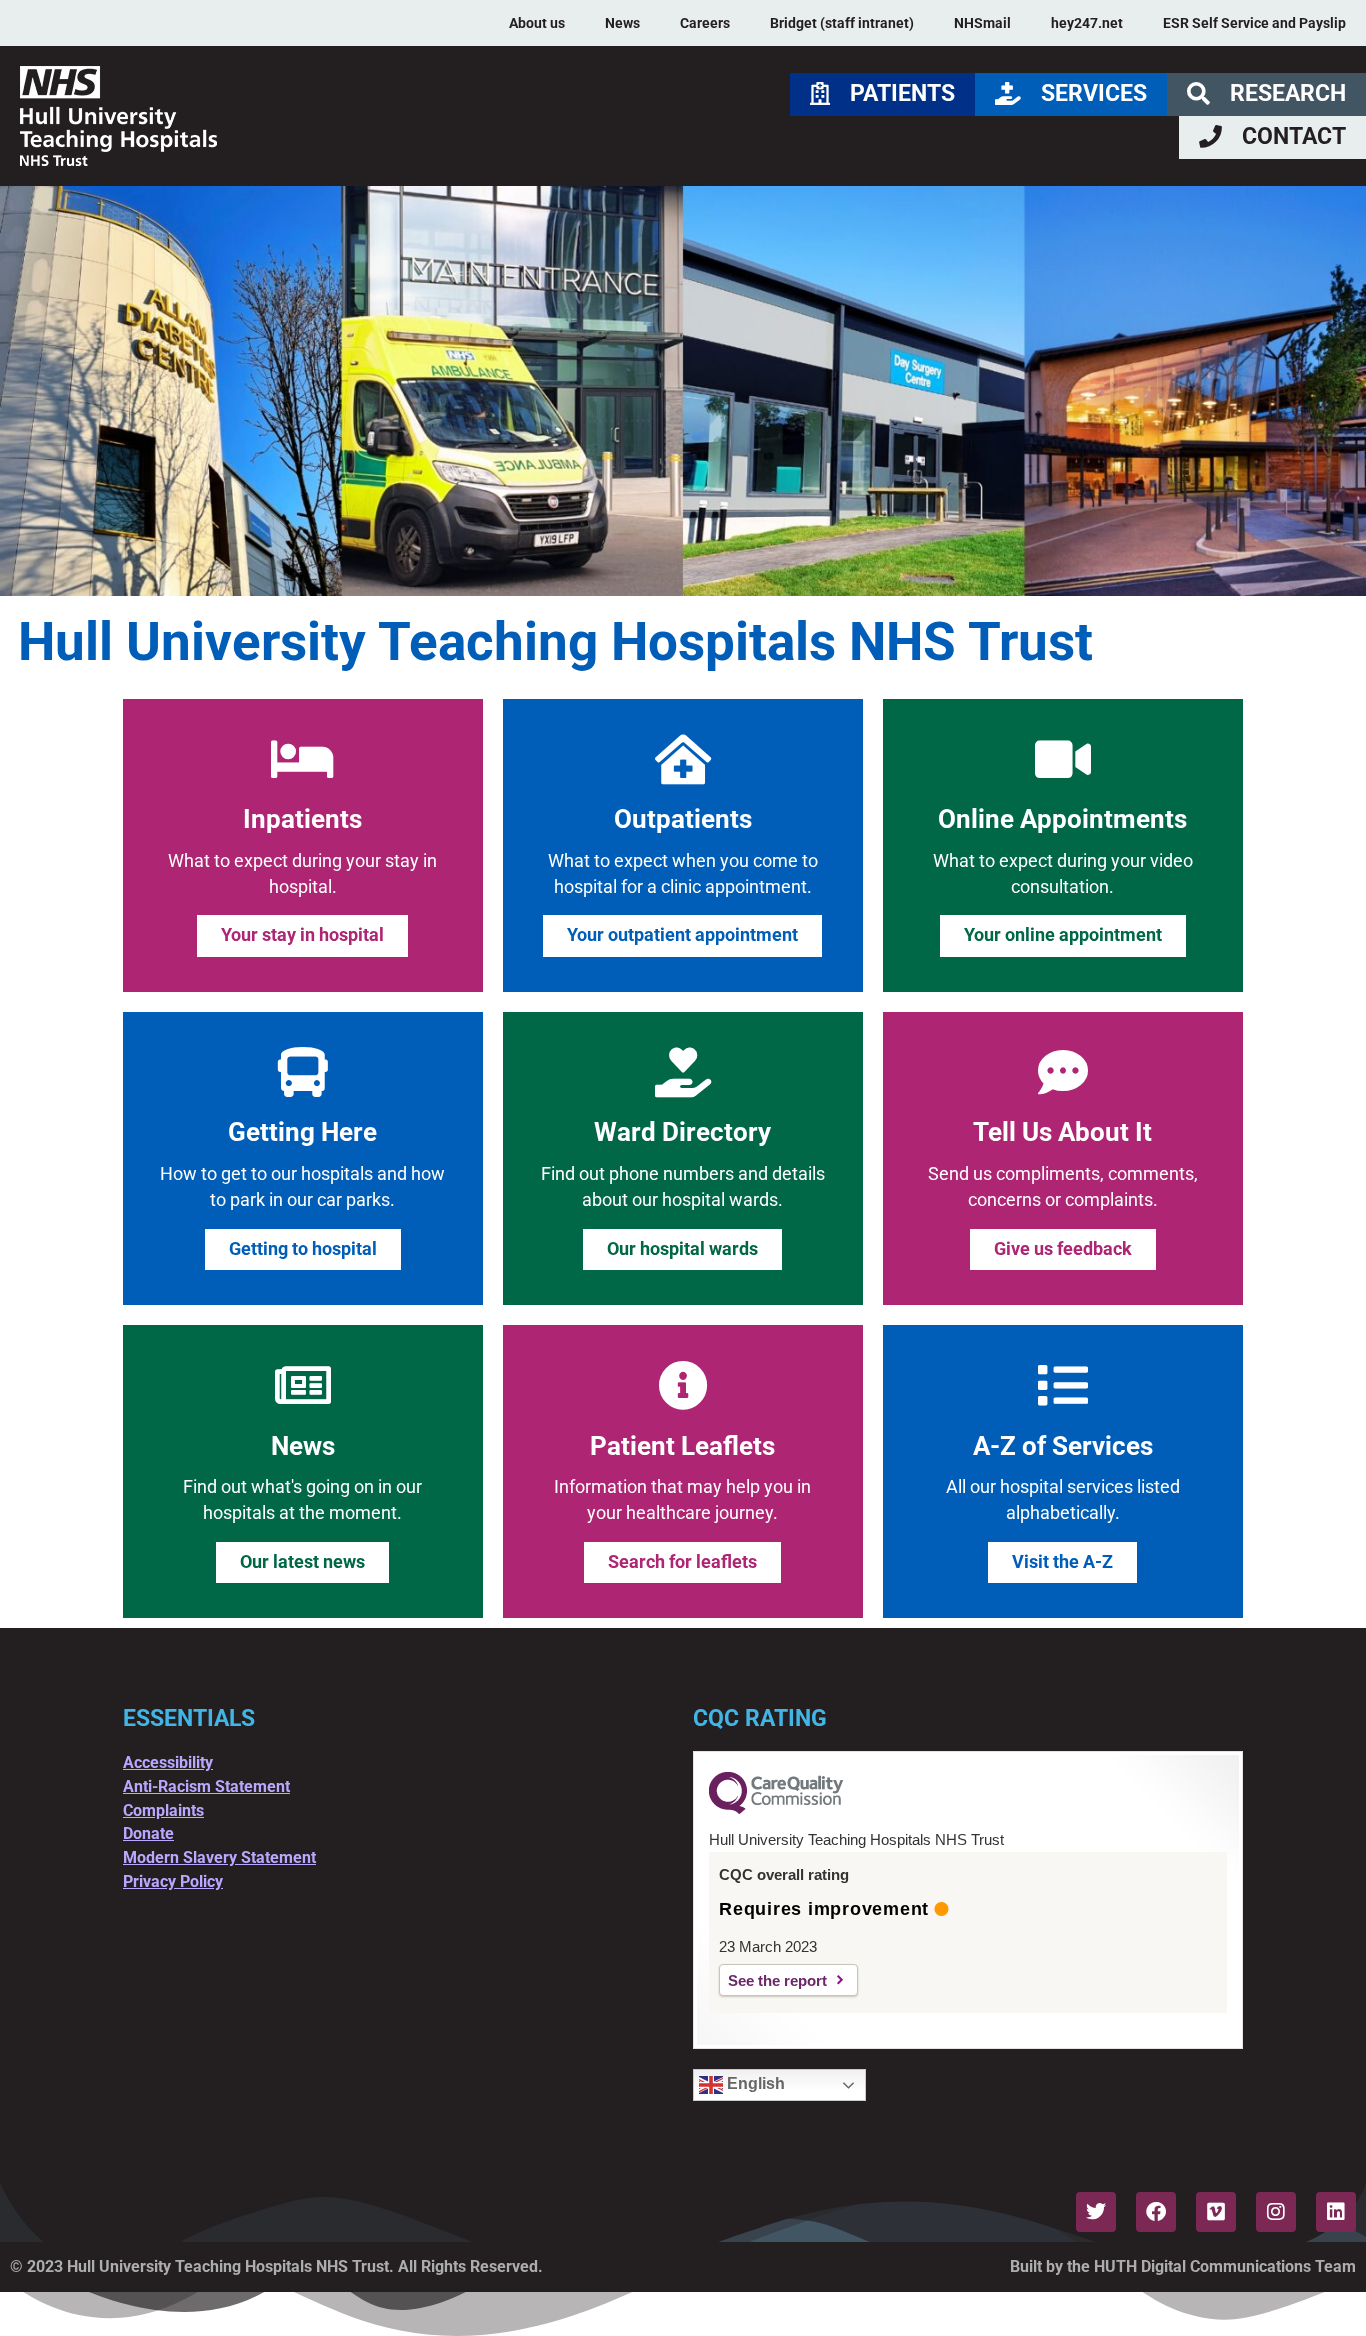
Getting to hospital (303, 1249)
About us (537, 23)
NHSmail (982, 23)
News (622, 23)
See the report (777, 1980)
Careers (705, 23)
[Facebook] (1156, 2212)
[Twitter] (1096, 2212)
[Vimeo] (1216, 2212)
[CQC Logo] (776, 1809)
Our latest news (302, 1562)
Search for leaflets (682, 1562)
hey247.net (1087, 23)
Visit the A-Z (1062, 1562)
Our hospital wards (682, 1249)
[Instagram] (1276, 2212)
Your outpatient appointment (682, 935)
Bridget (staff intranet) (842, 23)
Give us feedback (1063, 1249)
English (754, 2083)
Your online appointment (1063, 935)
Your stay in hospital (302, 935)
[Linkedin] (1336, 2212)
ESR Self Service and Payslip (1254, 23)
